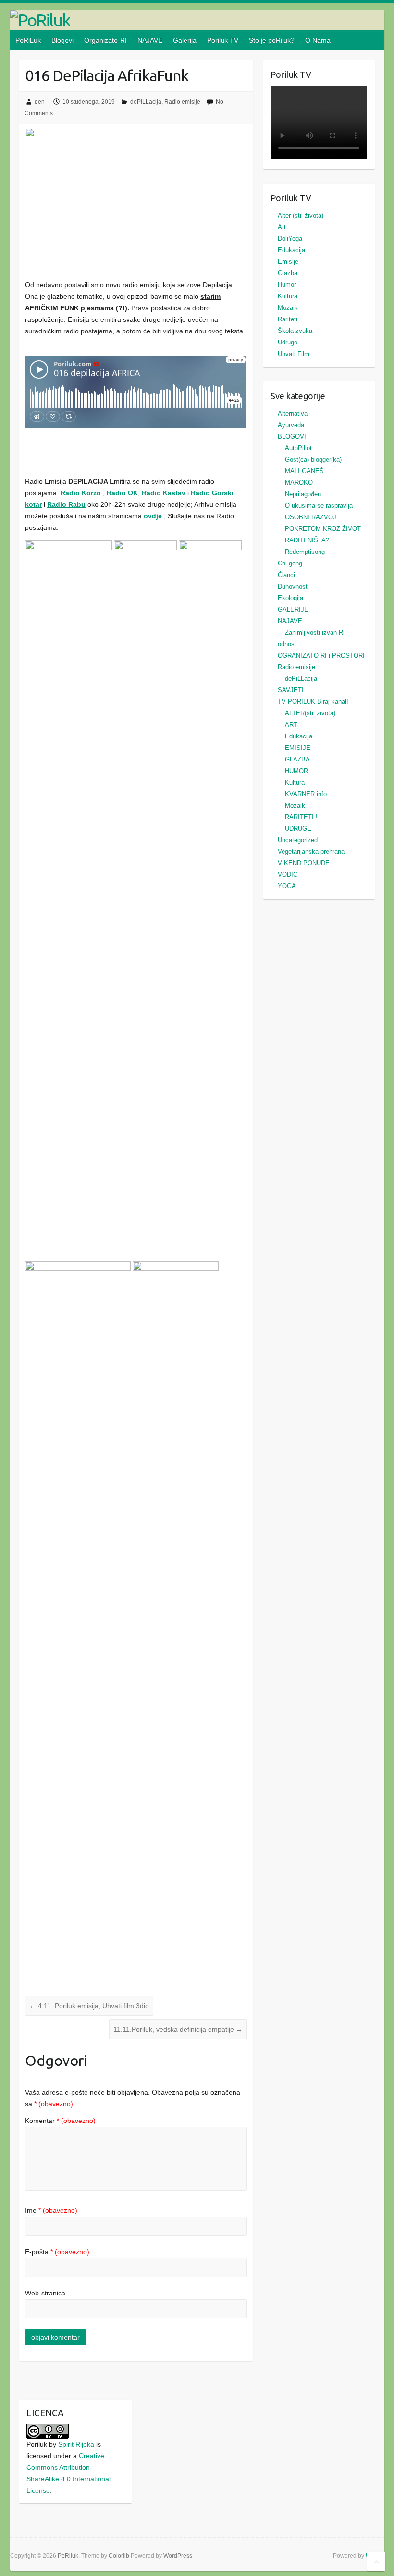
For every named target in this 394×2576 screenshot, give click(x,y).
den (40, 102)
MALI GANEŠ (304, 471)
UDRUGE (298, 828)
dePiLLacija (146, 102)
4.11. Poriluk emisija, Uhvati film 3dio (89, 2006)
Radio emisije (182, 102)
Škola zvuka (295, 331)
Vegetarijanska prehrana (311, 852)
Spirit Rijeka (76, 2444)
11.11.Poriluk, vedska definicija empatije (178, 2029)
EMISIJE (298, 748)
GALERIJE (293, 609)
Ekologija (290, 598)
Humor (287, 285)
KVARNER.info (306, 794)
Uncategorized (298, 840)
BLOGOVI (292, 436)
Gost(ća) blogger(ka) (313, 460)
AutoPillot (298, 448)
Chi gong (290, 563)
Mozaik (288, 308)
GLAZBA (297, 759)
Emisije (288, 262)
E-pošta (57, 2252)
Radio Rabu (66, 504)
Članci (286, 575)
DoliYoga (290, 239)
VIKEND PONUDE (304, 863)
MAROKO (299, 483)
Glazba (288, 273)
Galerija (185, 40)
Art (282, 227)
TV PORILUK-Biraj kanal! (313, 702)
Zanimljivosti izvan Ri (315, 632)
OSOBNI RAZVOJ (311, 517)
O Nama (318, 40)
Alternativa (293, 413)
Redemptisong (305, 552)
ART (291, 725)
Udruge (288, 342)
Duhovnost (293, 586)
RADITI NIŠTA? (307, 540)
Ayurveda (291, 425)
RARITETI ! (301, 817)
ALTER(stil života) (310, 713)
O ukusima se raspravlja (319, 506)
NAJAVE (150, 40)
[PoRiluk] (197, 20)
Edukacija (291, 250)
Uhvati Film (294, 354)
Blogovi (62, 40)
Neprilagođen (303, 494)
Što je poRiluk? (272, 40)
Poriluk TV (223, 40)
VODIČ (288, 875)
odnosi (287, 644)
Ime (51, 2210)
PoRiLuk (28, 40)
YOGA (287, 886)
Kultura (288, 296)
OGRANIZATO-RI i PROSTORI (321, 656)
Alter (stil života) (301, 215)
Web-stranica (45, 2293)
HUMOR (296, 771)
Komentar (60, 2121)
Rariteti (288, 319)
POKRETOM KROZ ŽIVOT (323, 529)
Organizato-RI (105, 40)
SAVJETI (291, 690)
